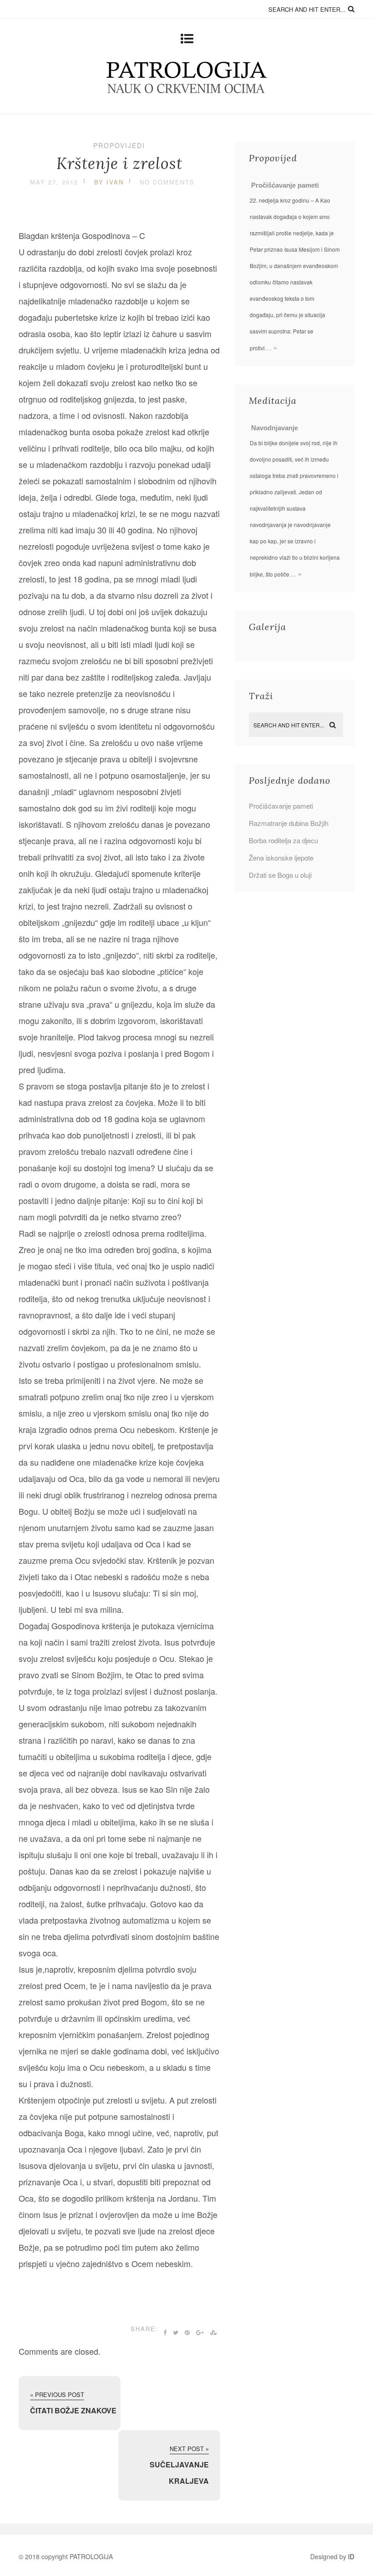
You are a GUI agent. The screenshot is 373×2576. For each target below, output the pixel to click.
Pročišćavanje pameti (285, 185)
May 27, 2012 (54, 182)
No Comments (167, 182)
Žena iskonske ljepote (281, 858)
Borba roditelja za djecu (283, 840)
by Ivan (109, 182)
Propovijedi (119, 145)
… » (271, 347)
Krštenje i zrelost (119, 163)
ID (351, 2556)
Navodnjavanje (275, 428)
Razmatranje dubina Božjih (289, 823)
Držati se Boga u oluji (280, 875)
